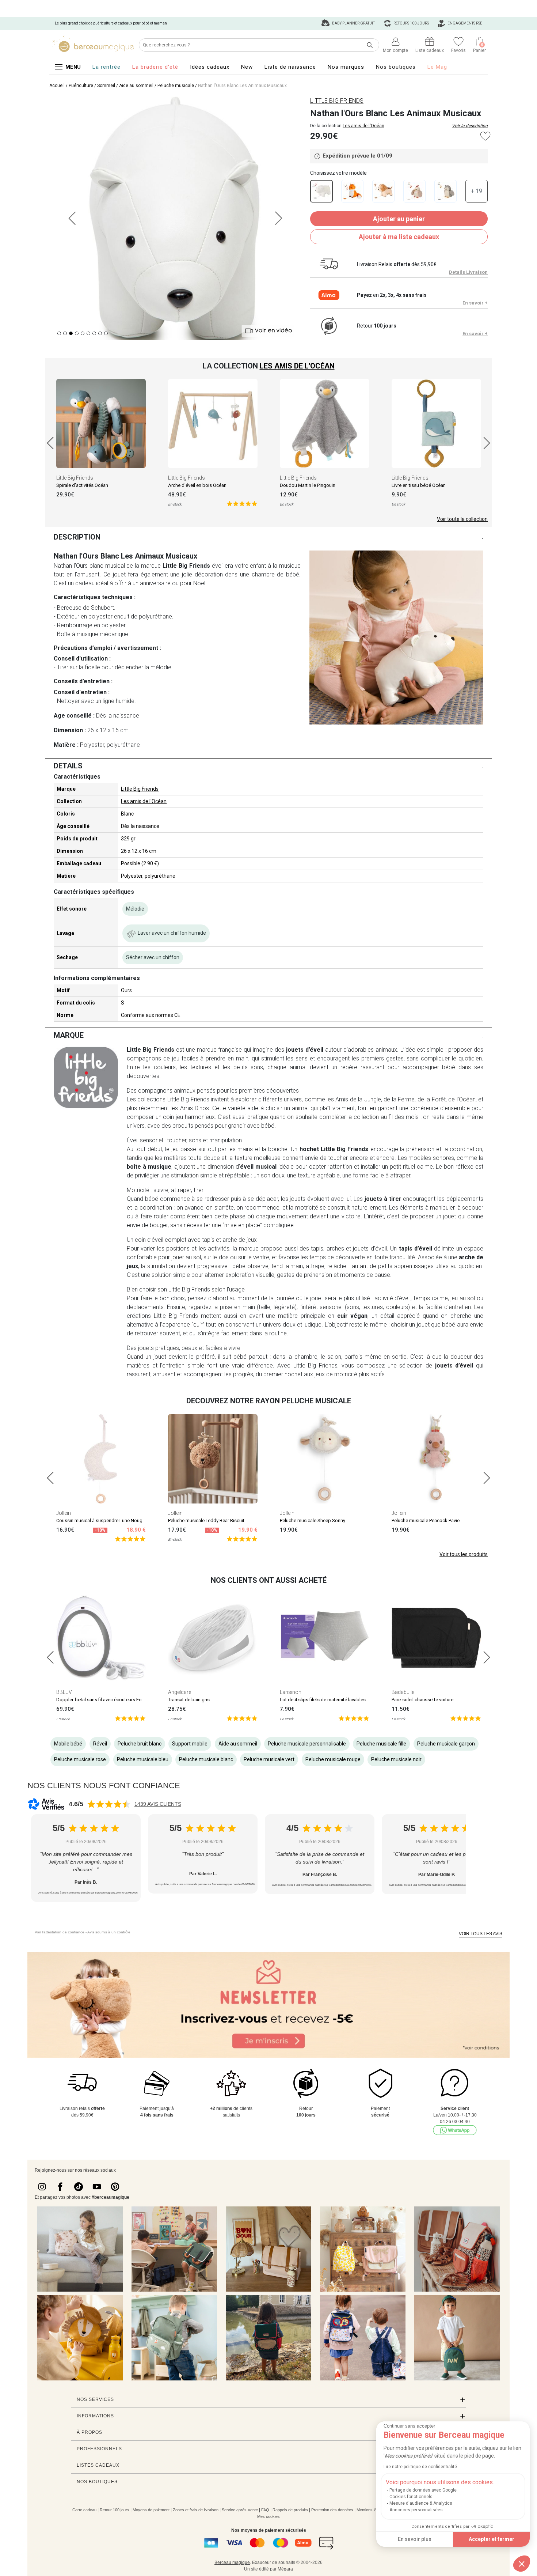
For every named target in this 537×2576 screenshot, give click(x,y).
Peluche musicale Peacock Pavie (426, 1520)
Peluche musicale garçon (446, 1744)
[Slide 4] (83, 333)
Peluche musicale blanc (206, 1759)
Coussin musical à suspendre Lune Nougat (101, 1520)
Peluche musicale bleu (143, 1759)
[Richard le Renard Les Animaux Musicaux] (352, 191)
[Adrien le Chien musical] (383, 191)
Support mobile (190, 1744)
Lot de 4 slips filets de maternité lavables (323, 1700)
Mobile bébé (68, 1744)
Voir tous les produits (464, 1554)
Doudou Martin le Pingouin (308, 485)
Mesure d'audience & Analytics (421, 2503)
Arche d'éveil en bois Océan (197, 485)
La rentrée (106, 67)
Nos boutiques (396, 67)
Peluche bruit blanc (140, 1744)
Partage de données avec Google (423, 2490)
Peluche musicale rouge (333, 1759)
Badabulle (403, 1692)
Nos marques (346, 67)
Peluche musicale (176, 86)
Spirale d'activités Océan (82, 485)
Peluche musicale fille (381, 1744)
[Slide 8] (106, 333)
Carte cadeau (84, 2510)
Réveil (100, 1744)
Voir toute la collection (462, 519)
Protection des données (332, 2510)
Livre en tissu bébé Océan (419, 485)
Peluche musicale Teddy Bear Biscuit (206, 1520)
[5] (242, 503)
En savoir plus (415, 2539)
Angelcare (180, 1692)
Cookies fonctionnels (411, 2497)
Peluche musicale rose (80, 1759)
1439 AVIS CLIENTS (158, 1804)
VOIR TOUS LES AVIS (481, 1934)
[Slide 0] (59, 333)
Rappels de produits (290, 2510)
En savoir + (475, 303)
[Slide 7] (100, 333)
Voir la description (470, 126)
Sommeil (106, 86)
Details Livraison (468, 272)
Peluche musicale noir (396, 1759)
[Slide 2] (71, 333)
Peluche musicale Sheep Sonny (313, 1520)
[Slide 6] (94, 333)
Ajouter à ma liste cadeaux (399, 237)
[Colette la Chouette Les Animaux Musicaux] (445, 191)
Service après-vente (240, 2510)
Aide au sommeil (136, 86)
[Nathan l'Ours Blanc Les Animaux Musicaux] (321, 191)
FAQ (265, 2510)
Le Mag (437, 67)
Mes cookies (268, 2516)
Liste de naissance (290, 67)
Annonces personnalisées (416, 2510)
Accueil (57, 86)
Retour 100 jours (115, 2510)
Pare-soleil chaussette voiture (422, 1700)
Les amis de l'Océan (363, 126)
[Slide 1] (65, 333)
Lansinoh (291, 1692)
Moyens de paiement (151, 2510)
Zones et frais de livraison (196, 2510)
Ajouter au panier (399, 219)
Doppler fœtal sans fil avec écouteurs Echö (102, 1700)
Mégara (285, 2569)
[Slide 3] (77, 333)
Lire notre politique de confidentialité (420, 2467)
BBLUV (64, 1692)
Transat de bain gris (189, 1700)
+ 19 (477, 191)
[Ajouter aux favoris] (485, 136)
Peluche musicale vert (269, 1759)
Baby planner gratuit (353, 23)
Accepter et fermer (492, 2539)
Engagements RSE (464, 23)
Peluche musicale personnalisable (307, 1744)
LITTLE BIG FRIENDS (337, 101)
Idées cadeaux (210, 67)
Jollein (64, 1513)
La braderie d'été (155, 67)
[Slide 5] (88, 333)
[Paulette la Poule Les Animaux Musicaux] (414, 191)
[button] (522, 2564)
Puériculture (81, 86)
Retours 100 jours (411, 23)
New (247, 67)
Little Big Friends (75, 478)
